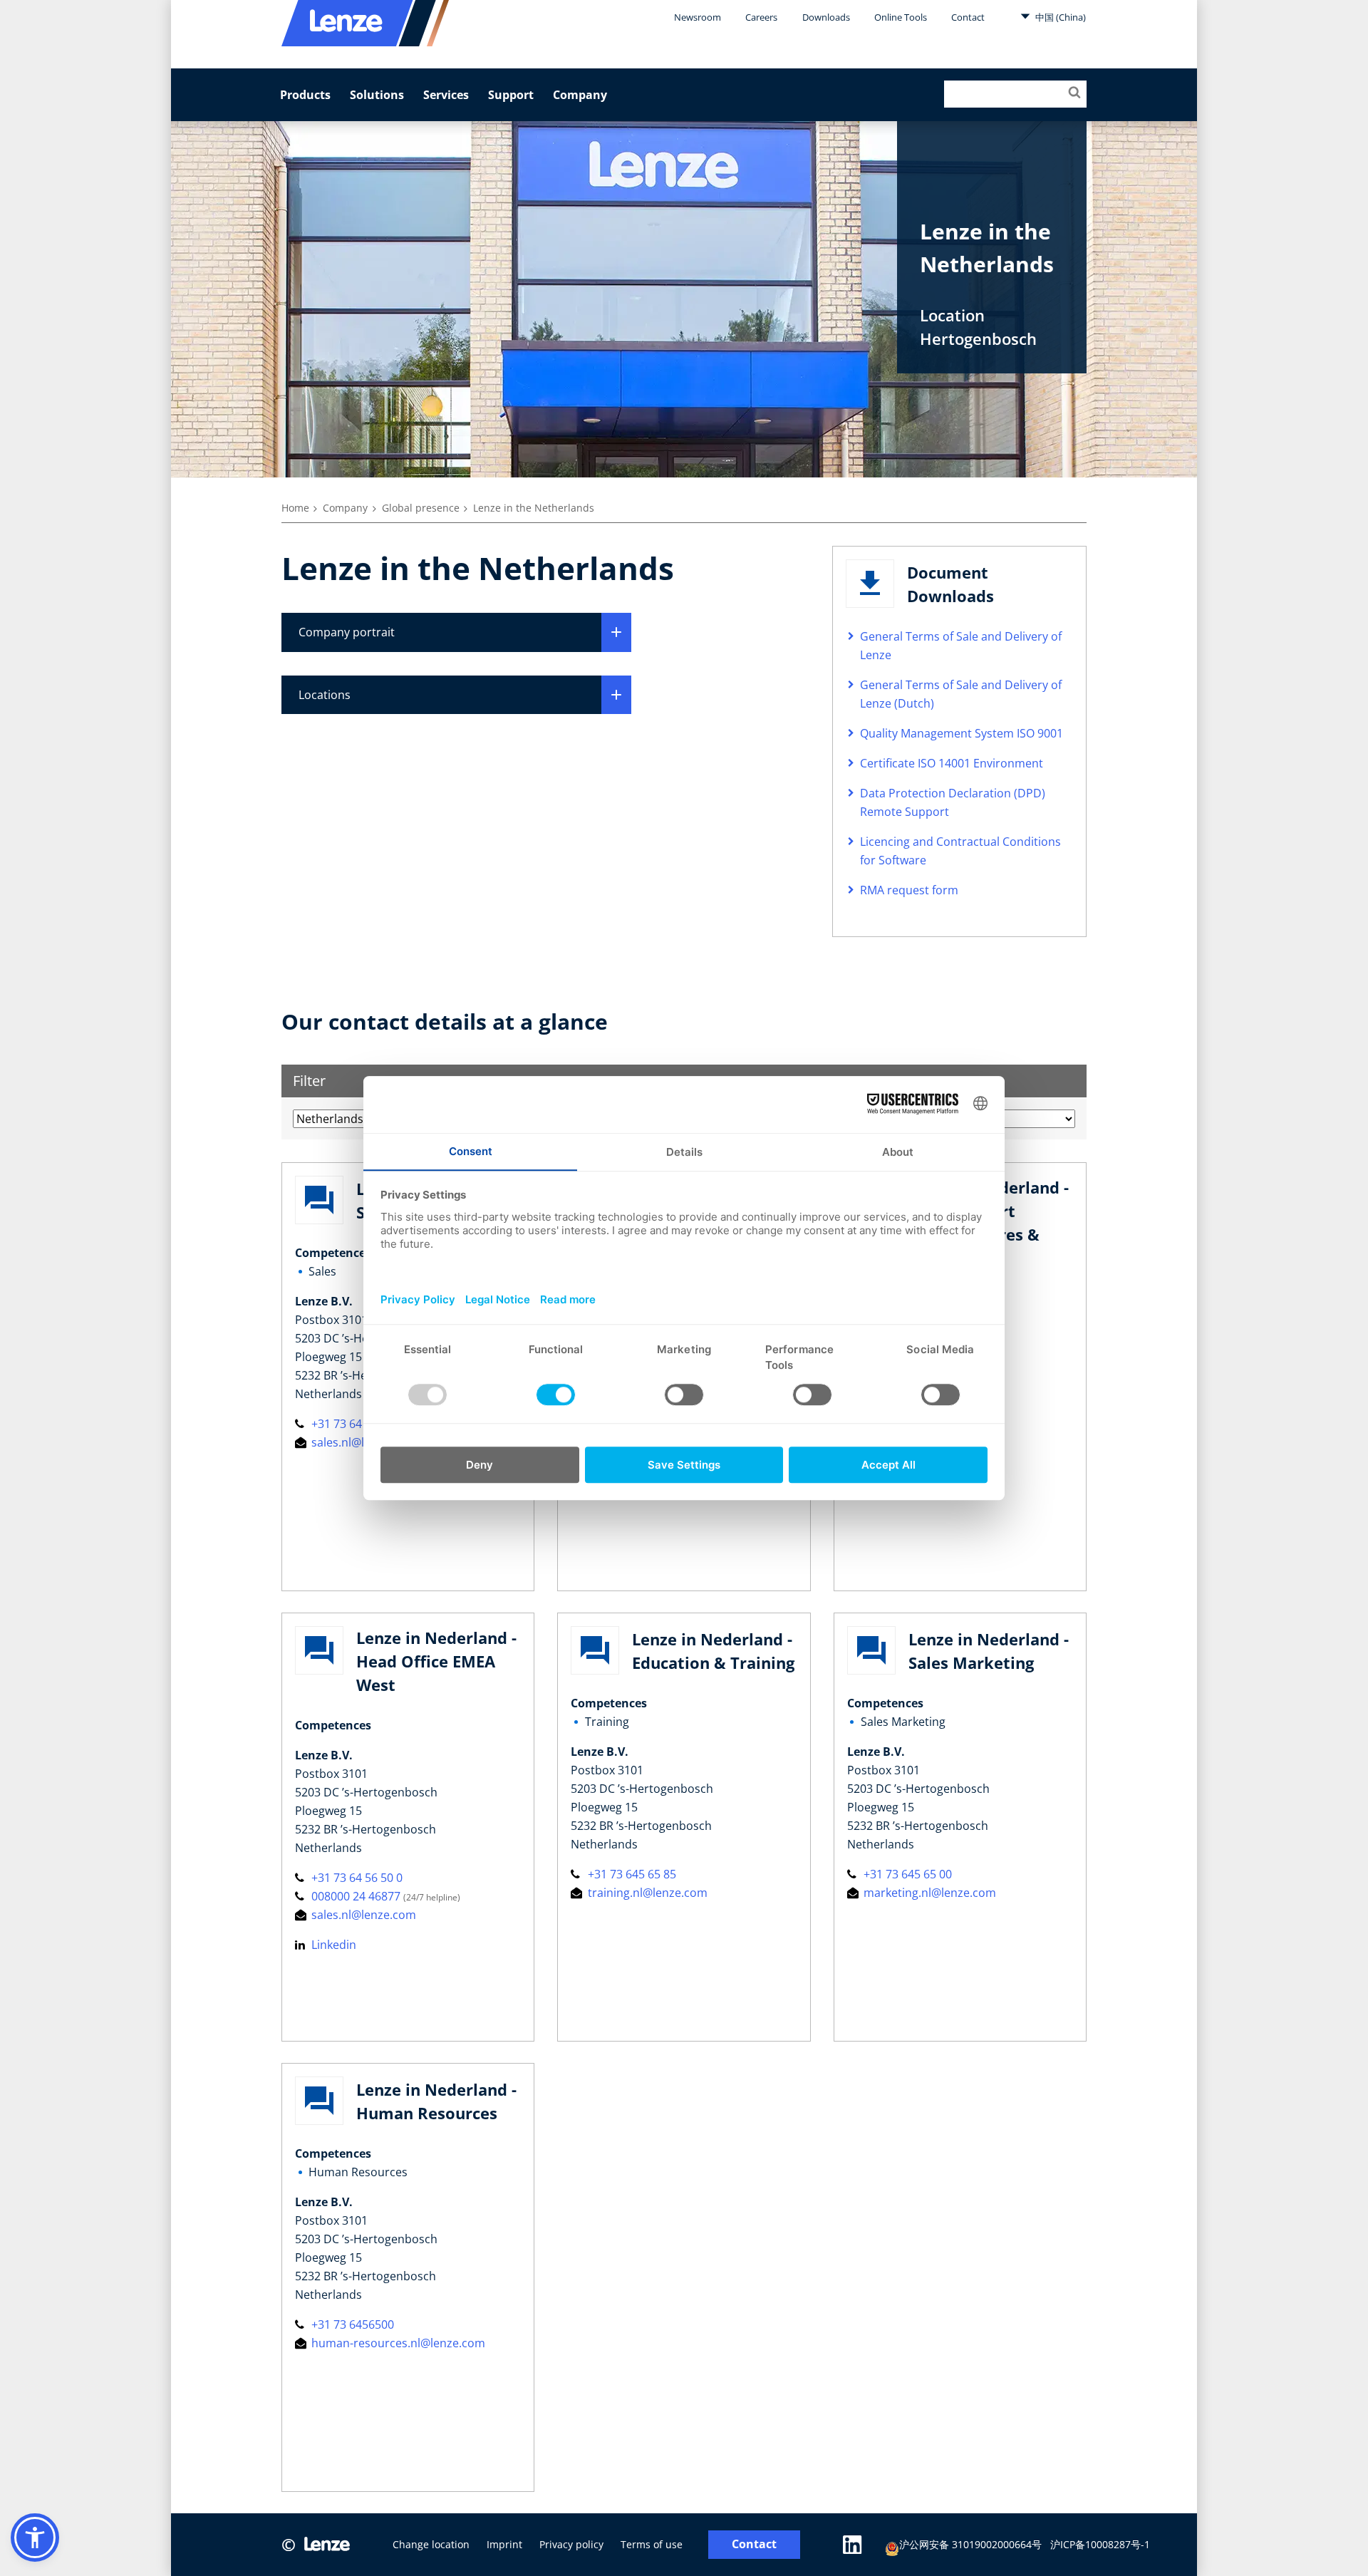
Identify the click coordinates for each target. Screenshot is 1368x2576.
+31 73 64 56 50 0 (356, 1424)
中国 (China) (1059, 17)
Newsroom (698, 17)
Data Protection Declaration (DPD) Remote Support (953, 802)
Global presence (421, 508)
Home (295, 508)
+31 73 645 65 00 (906, 1874)
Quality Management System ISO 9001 (962, 733)
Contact (968, 17)
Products (305, 95)
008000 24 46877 (356, 1896)
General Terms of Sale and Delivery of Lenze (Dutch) (961, 694)
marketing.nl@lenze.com (928, 1893)
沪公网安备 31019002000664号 (970, 2544)
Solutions (377, 95)
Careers (761, 17)
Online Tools (901, 17)
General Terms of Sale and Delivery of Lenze (961, 646)
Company (580, 95)
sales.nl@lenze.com (362, 1442)
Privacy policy (571, 2544)
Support (511, 95)
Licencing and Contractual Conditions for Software (960, 851)
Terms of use (652, 2544)
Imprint (504, 2544)
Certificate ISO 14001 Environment (952, 763)
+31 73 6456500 (351, 2324)
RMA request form (909, 890)
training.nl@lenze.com (646, 1893)
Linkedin (332, 1945)
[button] (35, 2538)
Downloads (826, 17)
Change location (431, 2544)
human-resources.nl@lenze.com (397, 2343)
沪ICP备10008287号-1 (1100, 2544)
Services (446, 95)
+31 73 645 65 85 (630, 1874)
